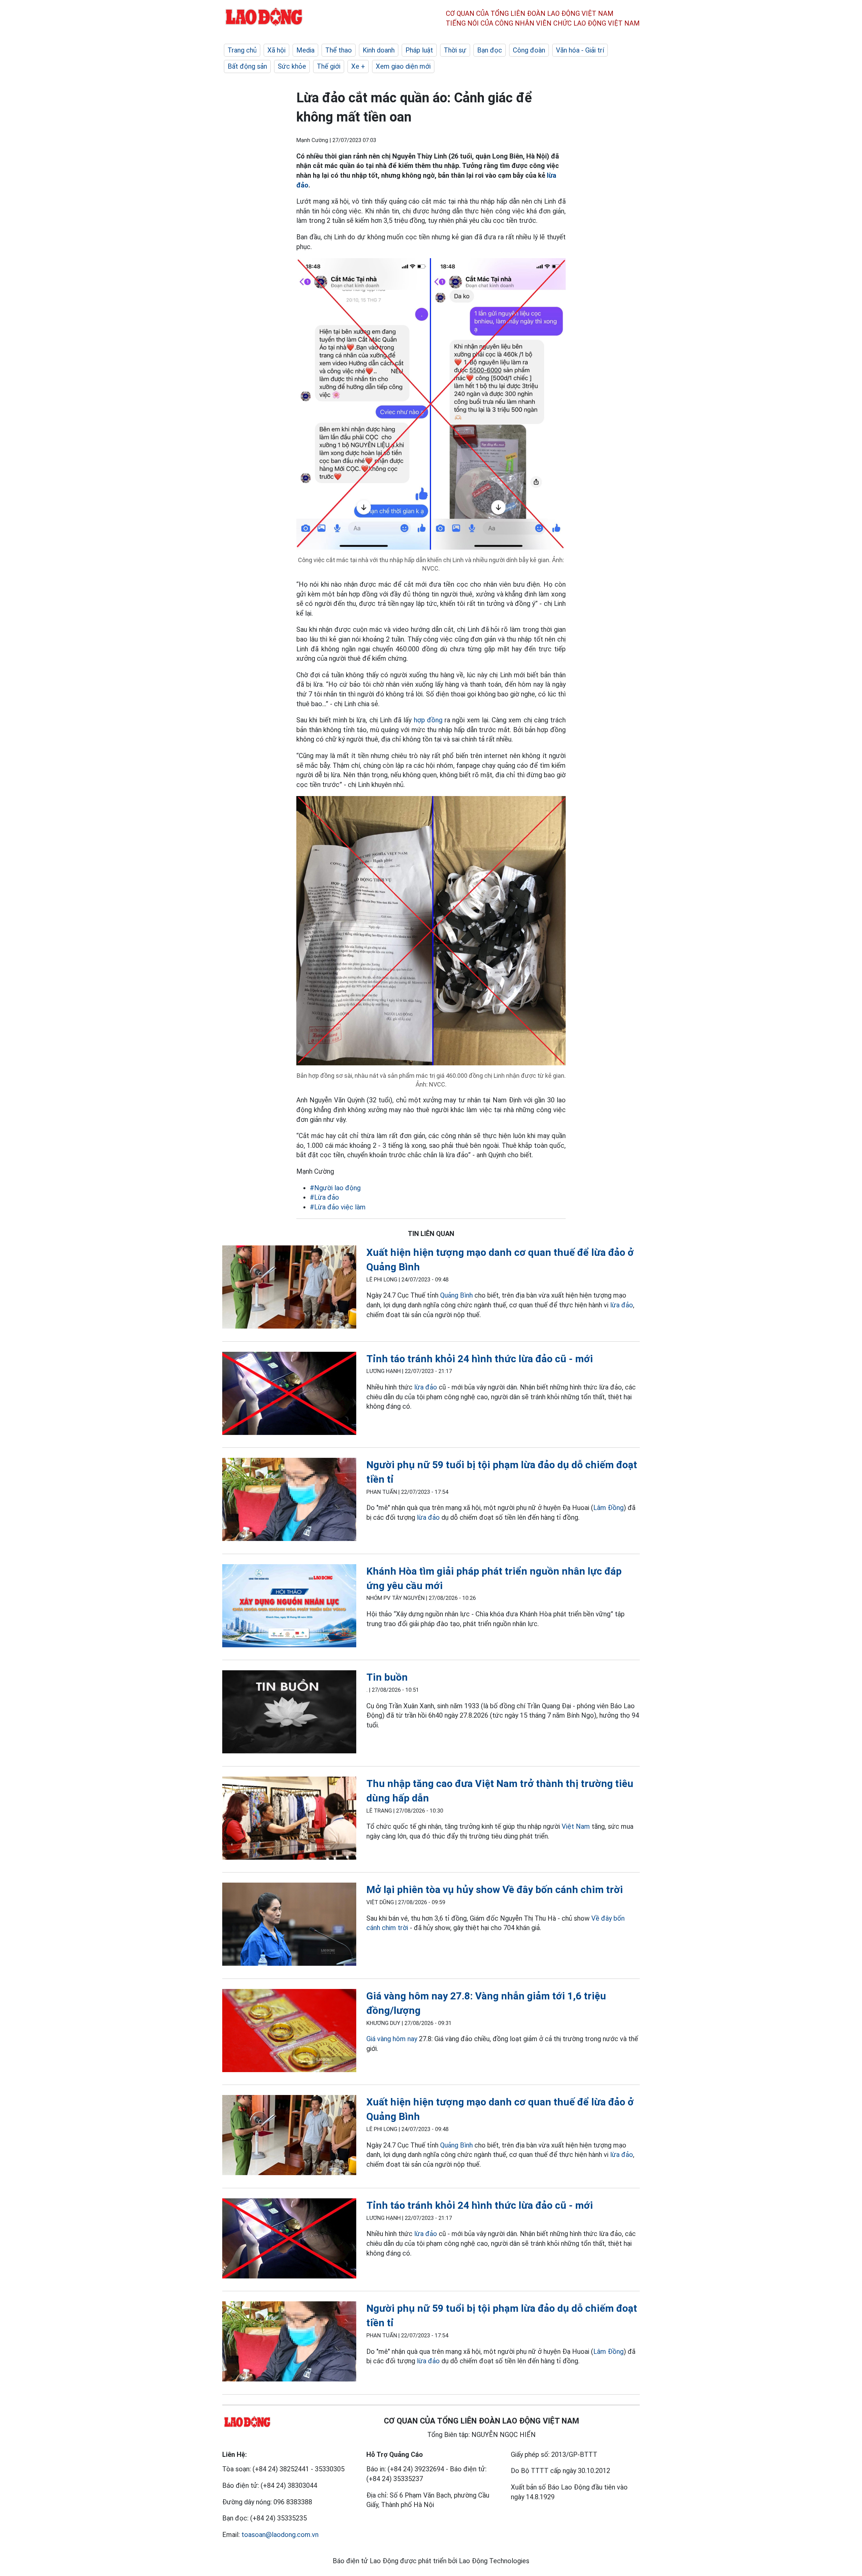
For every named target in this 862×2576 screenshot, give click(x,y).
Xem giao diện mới (403, 66)
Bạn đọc (490, 50)
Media (305, 50)
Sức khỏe (292, 66)
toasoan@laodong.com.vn (280, 2535)
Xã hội (276, 50)
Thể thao (339, 50)
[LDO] (289, 1288)
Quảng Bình (457, 1295)
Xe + (358, 66)
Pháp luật (419, 50)
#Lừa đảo (324, 1197)
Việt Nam (576, 1826)
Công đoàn (529, 50)
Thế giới (329, 66)
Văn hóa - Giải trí (580, 50)
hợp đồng (428, 720)
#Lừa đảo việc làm (338, 1207)
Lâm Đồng (608, 1508)
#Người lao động (335, 1188)
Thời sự (455, 50)
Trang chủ (242, 50)
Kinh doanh (379, 50)
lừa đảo (622, 1305)
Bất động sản (247, 66)
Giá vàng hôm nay (392, 2039)
